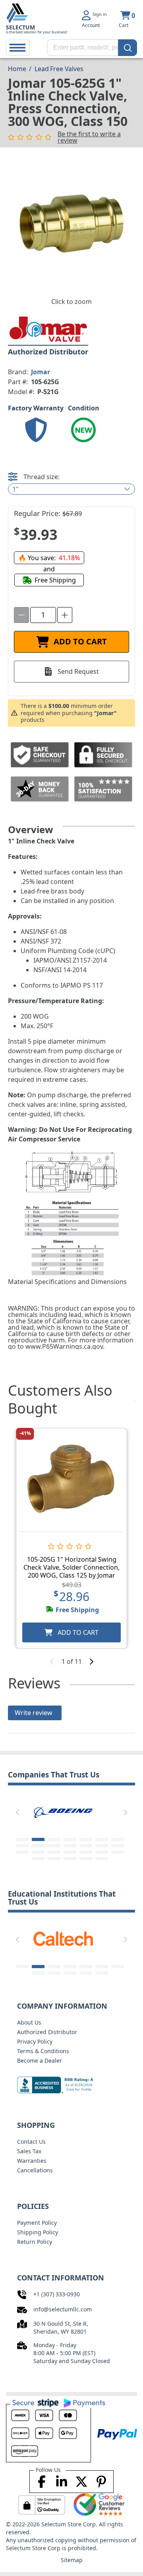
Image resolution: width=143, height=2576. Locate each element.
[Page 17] (54, 1852)
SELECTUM (20, 27)
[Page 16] (38, 1852)
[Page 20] (102, 1852)
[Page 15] (22, 1852)
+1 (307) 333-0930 (57, 2294)
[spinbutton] (43, 615)
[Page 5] (86, 1839)
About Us (29, 2022)
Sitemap (72, 2560)
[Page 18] (70, 1852)
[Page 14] (118, 1846)
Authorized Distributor (47, 2032)
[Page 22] (38, 1859)
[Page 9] (38, 1846)
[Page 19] (86, 1852)
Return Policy (35, 2242)
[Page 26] (102, 1859)
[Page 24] (70, 1859)
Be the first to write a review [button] (89, 137)
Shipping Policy (38, 2232)
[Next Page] (126, 1812)
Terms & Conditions (43, 2051)
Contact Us (31, 2142)
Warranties (32, 2161)
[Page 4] (70, 1839)
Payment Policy (37, 2223)
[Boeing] (63, 1811)
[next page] (91, 1661)
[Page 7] (118, 1839)
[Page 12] (86, 1846)
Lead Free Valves (59, 69)
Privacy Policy (35, 2041)
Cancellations (35, 2170)
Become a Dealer (40, 2061)
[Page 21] (118, 1852)
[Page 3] (54, 1839)
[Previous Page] (17, 1812)
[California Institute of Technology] (63, 1938)
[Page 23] (54, 1859)
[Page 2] (38, 1839)
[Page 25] (86, 1859)
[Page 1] (22, 1839)
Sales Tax (29, 2151)
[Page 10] (54, 1846)
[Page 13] (102, 1846)
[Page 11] (70, 1846)
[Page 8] (22, 1846)
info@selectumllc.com (63, 2309)
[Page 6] (102, 1839)
